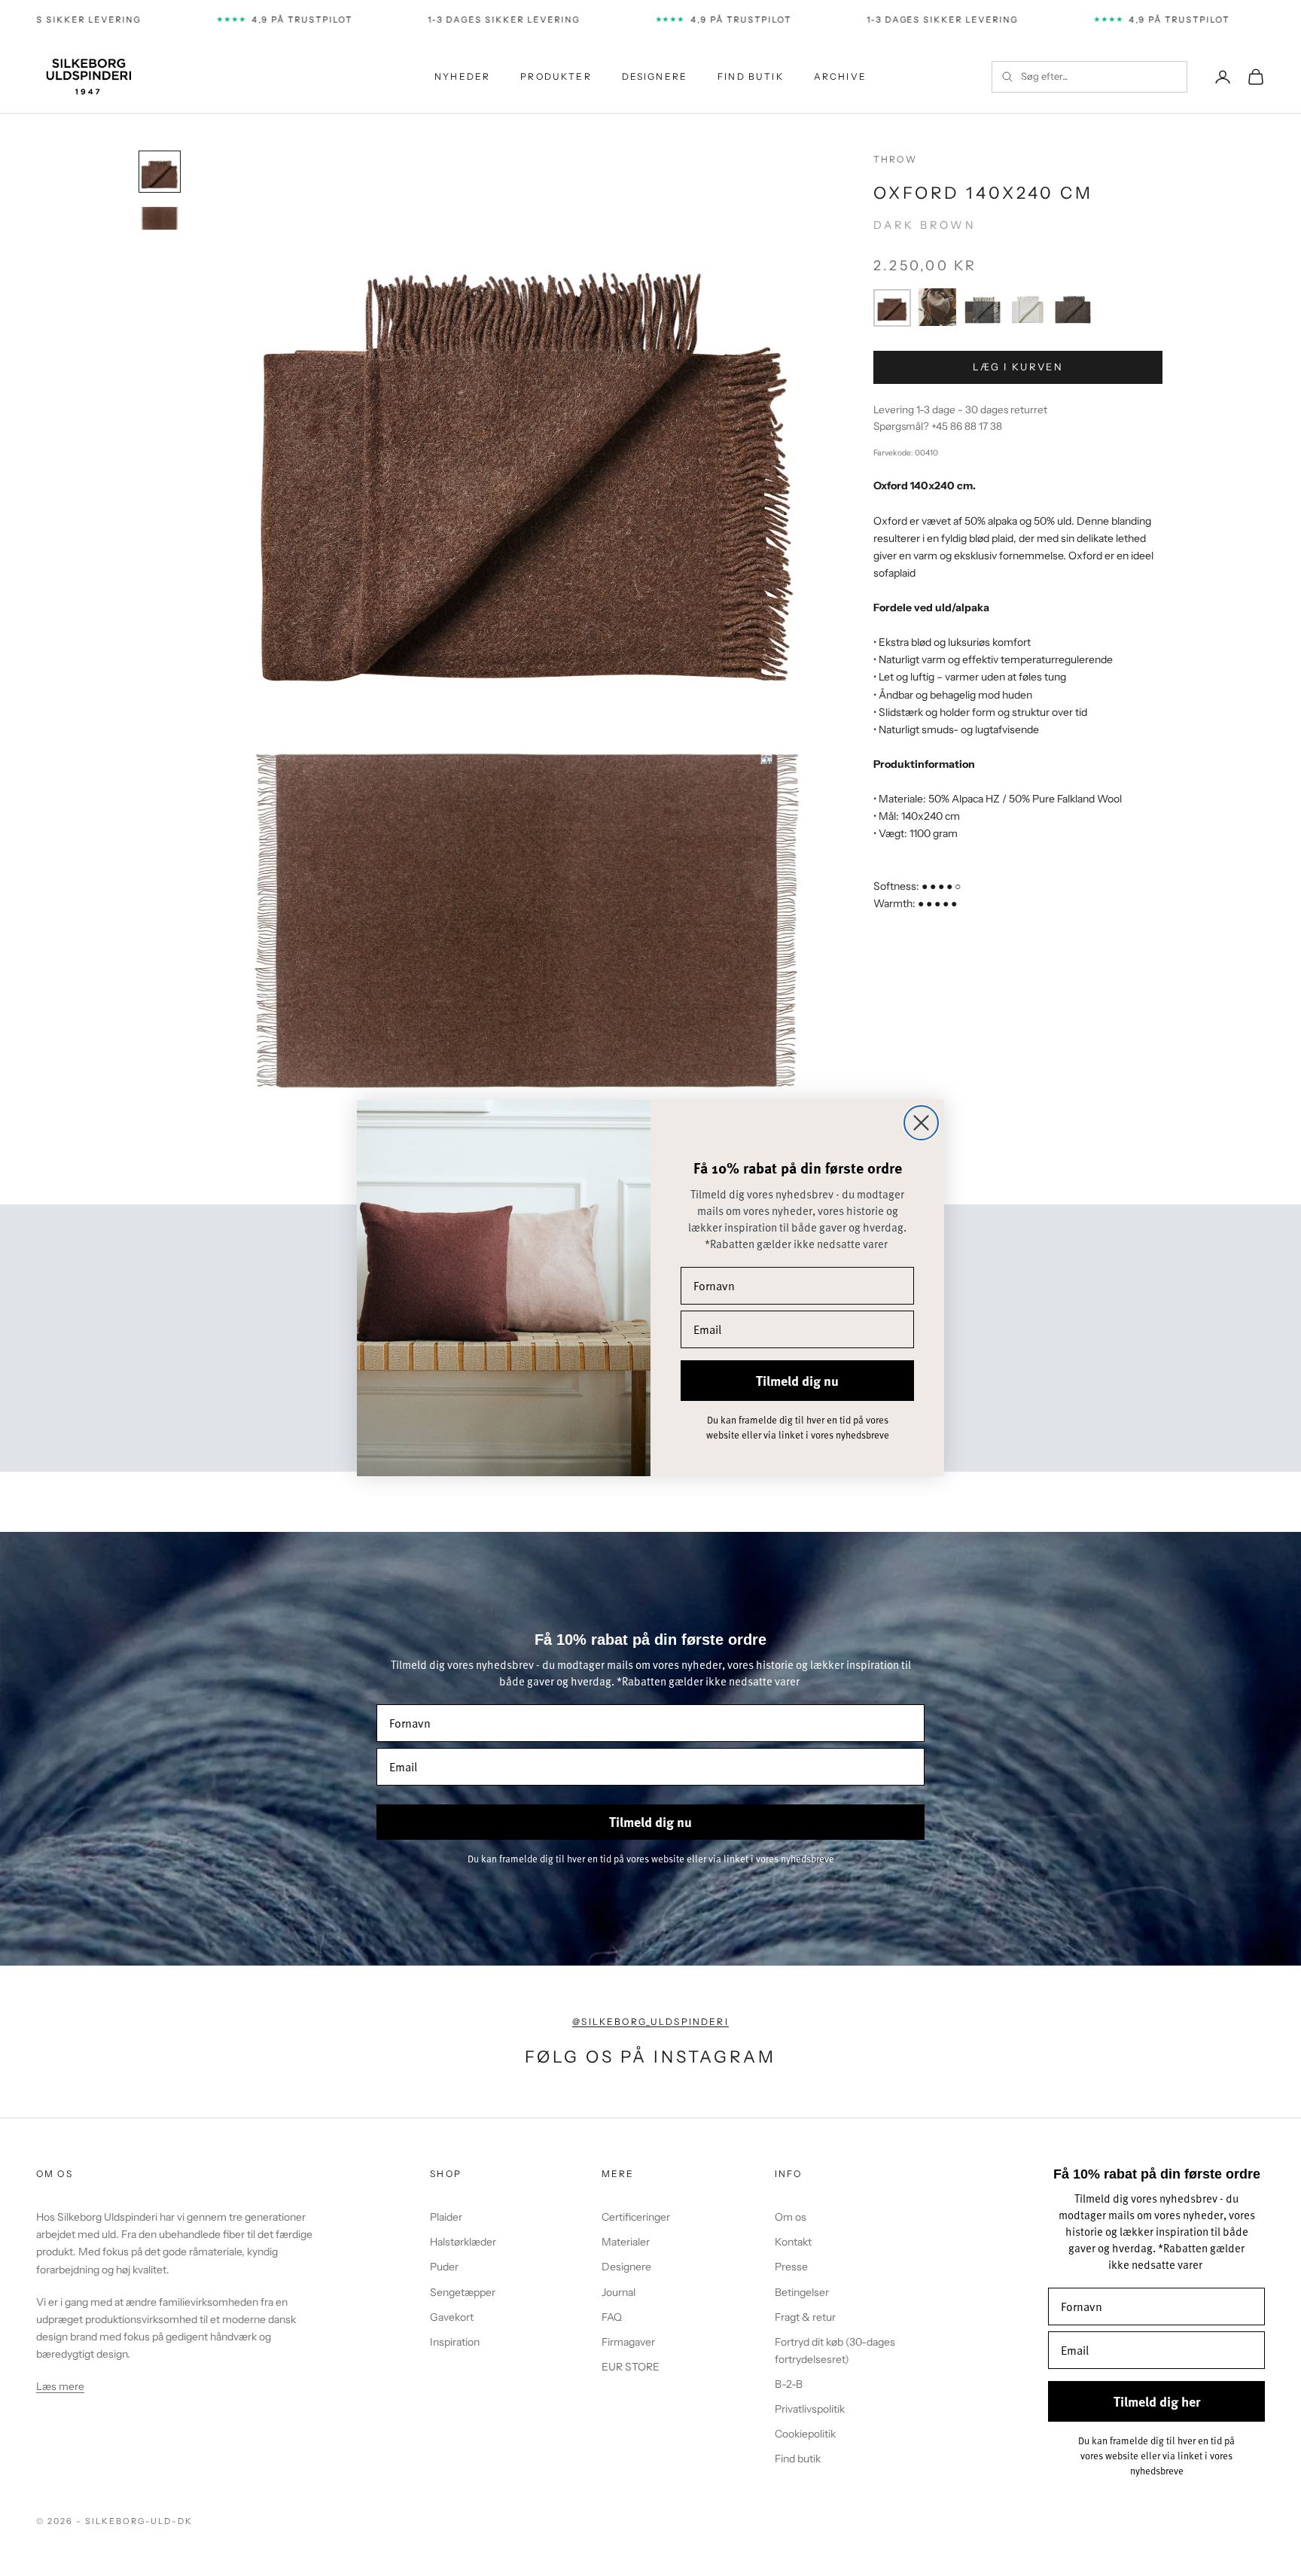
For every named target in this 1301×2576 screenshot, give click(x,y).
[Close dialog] (921, 1123)
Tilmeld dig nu (797, 1381)
